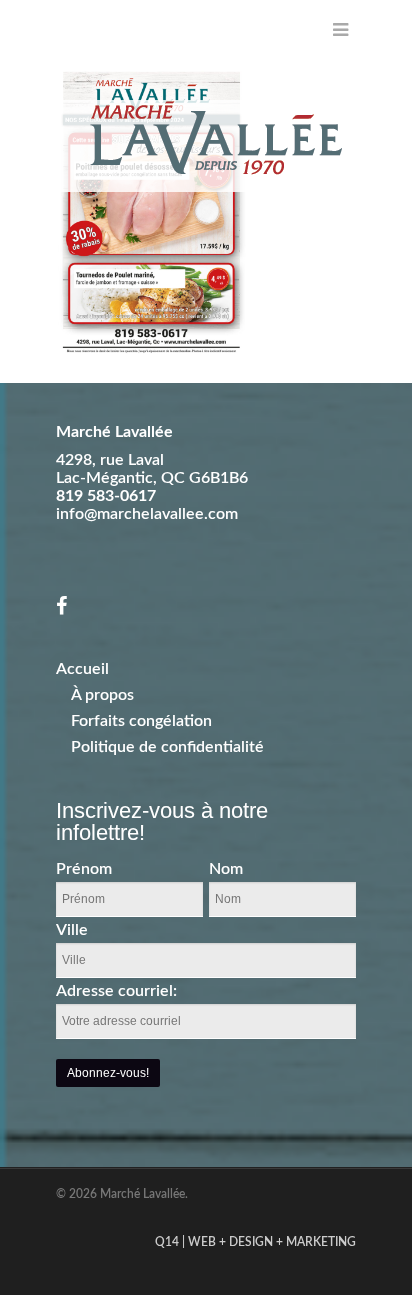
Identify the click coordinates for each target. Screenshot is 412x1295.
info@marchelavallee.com (147, 514)
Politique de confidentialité (167, 747)
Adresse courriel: (116, 991)
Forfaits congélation (141, 721)
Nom (226, 869)
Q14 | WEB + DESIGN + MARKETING (255, 1242)
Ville (72, 930)
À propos (102, 695)
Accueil (82, 669)
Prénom (84, 869)
